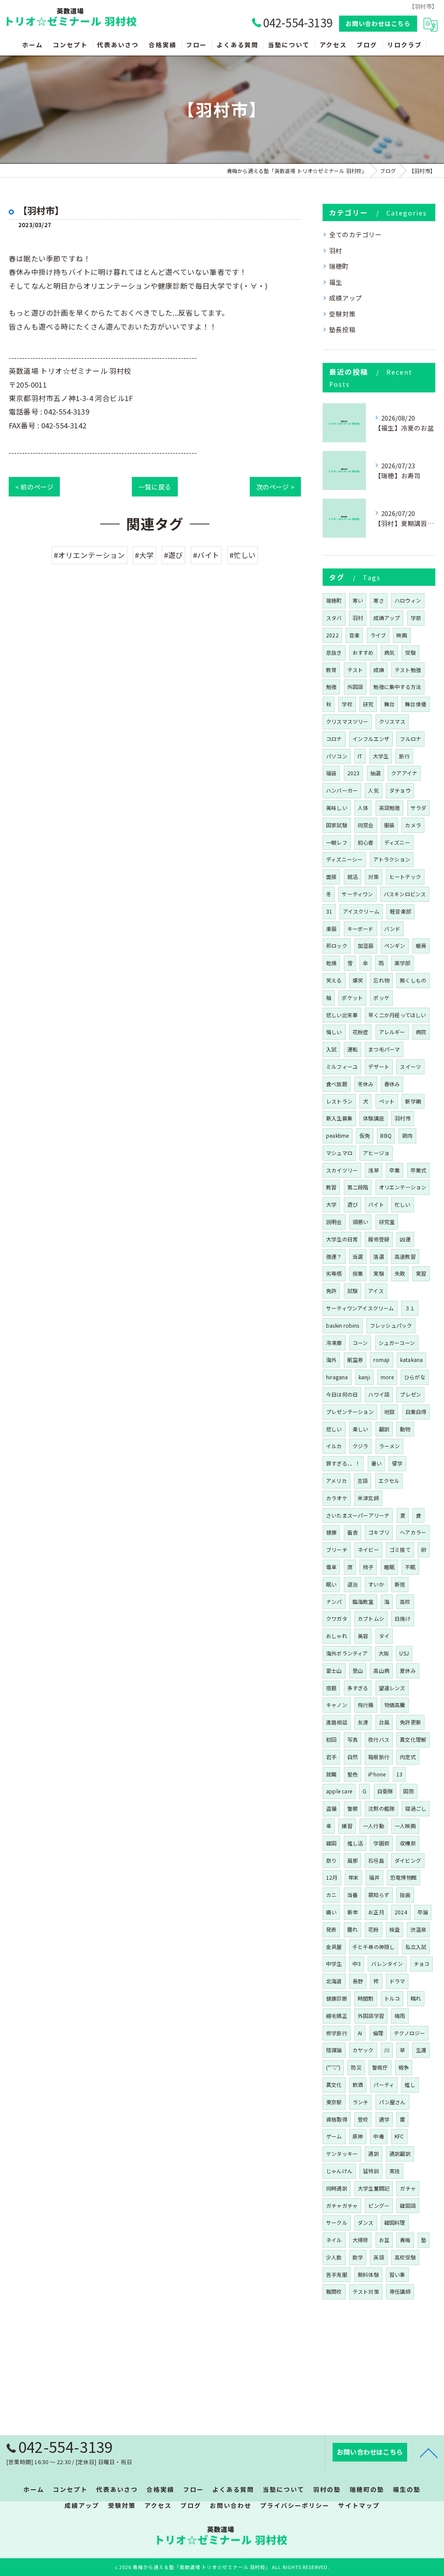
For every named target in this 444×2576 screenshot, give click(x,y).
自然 (353, 1757)
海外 (331, 1360)
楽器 (331, 929)
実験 (379, 1273)
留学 (397, 1463)
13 (399, 1774)
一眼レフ (337, 842)
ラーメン (390, 1446)
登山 (358, 1670)
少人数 (334, 2257)
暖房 (421, 945)
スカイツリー (342, 1170)
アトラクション (392, 859)
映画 (402, 635)
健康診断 (337, 1998)
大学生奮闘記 (374, 2188)
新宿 (400, 1584)
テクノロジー (409, 2033)
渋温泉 (418, 1929)
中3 (357, 1964)
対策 (373, 877)
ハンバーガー (342, 790)
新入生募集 (339, 1118)
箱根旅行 (379, 1757)
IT (360, 756)
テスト (355, 670)
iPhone (377, 1774)
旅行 (404, 756)
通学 (384, 2119)
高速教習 (405, 1256)
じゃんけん (339, 2171)
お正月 (376, 1912)
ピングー (379, 2205)
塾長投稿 (342, 329)
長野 (358, 1981)
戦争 (404, 2067)
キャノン (337, 1705)
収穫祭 (408, 1843)
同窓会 (366, 825)
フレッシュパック (391, 1325)
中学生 (334, 1964)
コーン (360, 1343)
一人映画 (405, 1826)
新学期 (413, 1101)
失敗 (400, 1273)
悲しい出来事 (342, 1015)
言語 (362, 1481)
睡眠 (389, 1567)
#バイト (206, 555)
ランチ (361, 2102)
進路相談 (337, 1722)
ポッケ (381, 997)
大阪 (384, 1653)
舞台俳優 (416, 704)
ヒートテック (405, 877)
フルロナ (410, 739)
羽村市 (403, 1118)
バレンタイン (387, 1964)
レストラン (339, 1101)
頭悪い (361, 1222)
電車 (331, 1567)
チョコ (422, 1964)
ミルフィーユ (342, 1066)
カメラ (413, 825)
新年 (353, 1912)
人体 (363, 808)
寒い (358, 600)
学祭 (416, 618)
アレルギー (392, 1032)
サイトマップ (359, 2505)
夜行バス (379, 1739)
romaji (381, 1360)
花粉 (373, 1929)
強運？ (334, 1256)
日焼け (403, 1618)
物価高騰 (395, 1705)
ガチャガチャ (342, 2205)
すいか (376, 1584)
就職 (331, 1774)
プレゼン (410, 1394)
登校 (363, 2119)
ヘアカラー (413, 1532)
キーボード (361, 929)
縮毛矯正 (337, 2016)
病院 (421, 1032)
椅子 (368, 1567)
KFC (399, 2136)
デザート (379, 1066)
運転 (353, 1049)
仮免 (365, 1135)
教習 (331, 1187)
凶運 (405, 1239)
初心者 (366, 842)
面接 (331, 877)
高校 (405, 1601)
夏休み (408, 1670)
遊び (353, 1204)
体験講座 (374, 1118)
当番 (353, 1895)
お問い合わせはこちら (378, 23)
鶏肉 (407, 1135)
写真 (353, 1739)
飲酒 (358, 2085)
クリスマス (392, 721)
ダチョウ (400, 790)
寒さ (379, 600)
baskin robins (343, 1325)
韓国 (331, 1843)
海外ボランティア (347, 1653)
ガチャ (408, 2188)
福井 (374, 1877)
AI (360, 2033)
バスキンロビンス (405, 894)
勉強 (331, 687)
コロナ (334, 739)
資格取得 (337, 2119)
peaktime (338, 1135)
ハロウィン (408, 600)
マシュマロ (339, 1153)
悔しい (334, 1032)
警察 (353, 1808)
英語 (379, 2257)
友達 (363, 1722)
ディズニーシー (344, 859)
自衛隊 (385, 1791)
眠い (331, 1584)
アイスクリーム (361, 911)
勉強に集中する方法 (397, 687)
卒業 (395, 1170)
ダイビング (408, 1860)
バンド (392, 929)
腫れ (353, 1929)
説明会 (334, 1222)
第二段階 (358, 1187)
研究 (368, 704)
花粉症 (361, 1032)
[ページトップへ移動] (429, 2452)
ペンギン (395, 945)
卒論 (423, 1912)
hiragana (337, 1377)
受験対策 (342, 314)
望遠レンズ (392, 1688)
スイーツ (410, 1066)
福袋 (331, 773)
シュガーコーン (397, 1343)
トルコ (392, 1998)
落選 (379, 1256)
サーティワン (357, 894)
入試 (331, 1049)
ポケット (352, 997)
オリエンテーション (403, 1187)
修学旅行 (337, 2033)
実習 (421, 1273)
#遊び (174, 555)
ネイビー (368, 1549)
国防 (408, 1791)
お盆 (384, 2240)
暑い (376, 1463)
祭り (331, 1860)
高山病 (381, 1670)
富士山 (334, 1670)
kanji (364, 1377)
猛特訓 (371, 2171)
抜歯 (405, 1895)
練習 (347, 1826)
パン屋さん (392, 2102)
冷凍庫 (334, 1343)
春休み (392, 1084)
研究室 (387, 1222)
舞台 (389, 704)
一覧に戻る (155, 487)
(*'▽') (333, 2067)
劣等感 (334, 1273)
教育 (331, 670)
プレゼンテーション (350, 1412)
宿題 (331, 1688)
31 (329, 911)
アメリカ (336, 1481)
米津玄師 (368, 1498)
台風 (384, 1722)
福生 (336, 282)
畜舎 (353, 1532)
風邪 (353, 1860)
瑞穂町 (339, 266)
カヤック (363, 2050)
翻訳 (384, 1429)
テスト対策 (366, 2291)
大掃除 (361, 2240)
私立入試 (416, 1947)
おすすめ (363, 652)
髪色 (353, 1774)
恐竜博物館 (403, 1877)
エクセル (389, 1481)
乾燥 (331, 963)
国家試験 (337, 825)
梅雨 (400, 2016)
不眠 (410, 1567)
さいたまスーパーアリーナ (358, 1515)
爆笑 (358, 980)
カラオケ (337, 1498)
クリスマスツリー (347, 721)
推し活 (355, 1843)
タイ (384, 1636)
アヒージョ (376, 1153)
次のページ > (275, 487)
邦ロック (337, 945)
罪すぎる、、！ (343, 1463)
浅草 (373, 1170)
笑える (334, 980)
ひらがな (415, 1377)
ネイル (334, 2240)
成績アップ (346, 298)
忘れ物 (381, 980)
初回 (331, 1739)
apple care (339, 1791)
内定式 (408, 1757)
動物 (405, 1429)
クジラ (361, 1446)
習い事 (397, 2274)
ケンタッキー (342, 2153)
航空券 (355, 1360)
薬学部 (403, 963)
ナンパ (334, 1601)
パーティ (384, 2085)
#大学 (145, 555)
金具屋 (334, 1947)
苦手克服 (337, 2274)
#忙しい (243, 555)
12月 (332, 1877)
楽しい (361, 1429)
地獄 (389, 1412)
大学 (331, 1204)
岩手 (331, 1757)
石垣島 (376, 1860)
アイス (376, 1291)
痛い (331, 1912)
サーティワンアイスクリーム (360, 1308)
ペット (387, 1101)
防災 (356, 2067)
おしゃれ (337, 1636)
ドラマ (397, 1981)
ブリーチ (337, 1549)
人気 (373, 790)
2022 (332, 635)
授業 (358, 1273)
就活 (353, 877)
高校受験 (405, 2257)
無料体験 (368, 2274)
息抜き (334, 652)
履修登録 (379, 1239)
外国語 (355, 687)
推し (410, 2085)
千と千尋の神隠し (374, 1947)
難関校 (334, 2291)
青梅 (405, 2240)
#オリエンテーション (90, 555)
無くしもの (413, 980)
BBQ (386, 1135)
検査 (395, 1929)
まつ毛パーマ (384, 1049)
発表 (331, 1929)
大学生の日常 (342, 1239)
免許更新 (410, 1722)
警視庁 (380, 2067)
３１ (410, 1308)
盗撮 (331, 1808)
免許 (331, 1291)
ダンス (366, 2222)
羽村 (336, 250)
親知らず (379, 1895)
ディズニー (397, 842)
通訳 (373, 2153)
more (387, 1377)
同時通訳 (337, 2188)
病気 (389, 652)
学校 (347, 704)
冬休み (366, 1084)
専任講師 (400, 2291)
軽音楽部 (400, 911)
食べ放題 (337, 1084)
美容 (363, 1636)
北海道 (334, 1981)
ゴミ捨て (400, 1549)
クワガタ (337, 1618)
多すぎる (358, 1688)
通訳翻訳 (400, 2153)
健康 (331, 1532)
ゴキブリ (379, 1532)
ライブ (378, 635)
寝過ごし (416, 1808)
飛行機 (366, 1705)
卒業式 (419, 1170)
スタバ (334, 618)
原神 (358, 2136)
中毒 (379, 2136)
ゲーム (334, 2136)
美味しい (337, 808)
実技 (395, 2171)
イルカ (334, 1446)
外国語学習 (371, 2016)
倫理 (378, 2033)
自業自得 (416, 1412)
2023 (354, 773)
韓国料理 (395, 2222)
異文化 (334, 2085)
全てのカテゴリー (356, 234)
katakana (412, 1360)
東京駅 (334, 2102)
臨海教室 (363, 1601)
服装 (389, 825)
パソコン (337, 756)
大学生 (381, 756)
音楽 (354, 635)
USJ (404, 1653)
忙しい (403, 1204)
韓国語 (408, 2205)
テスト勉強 (408, 670)
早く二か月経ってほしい (397, 1015)
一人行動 (374, 1826)
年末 (353, 1877)
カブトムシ (371, 1618)
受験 (410, 652)
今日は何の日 (342, 1394)
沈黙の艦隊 (381, 1808)
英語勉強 (390, 808)
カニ (331, 1895)
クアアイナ (404, 773)
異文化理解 (413, 1739)
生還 (421, 2050)
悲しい (334, 1429)
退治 (353, 1584)
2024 (401, 1912)
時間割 (366, 1998)
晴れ (416, 1998)
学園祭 (381, 1843)
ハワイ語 (379, 1394)
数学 (358, 2257)
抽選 (375, 773)
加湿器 (366, 945)
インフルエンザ (371, 739)
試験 (353, 1291)
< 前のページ (34, 487)
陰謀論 (334, 2050)
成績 (379, 670)
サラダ (419, 808)
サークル (337, 2222)
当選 (358, 1256)
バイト (376, 1204)
